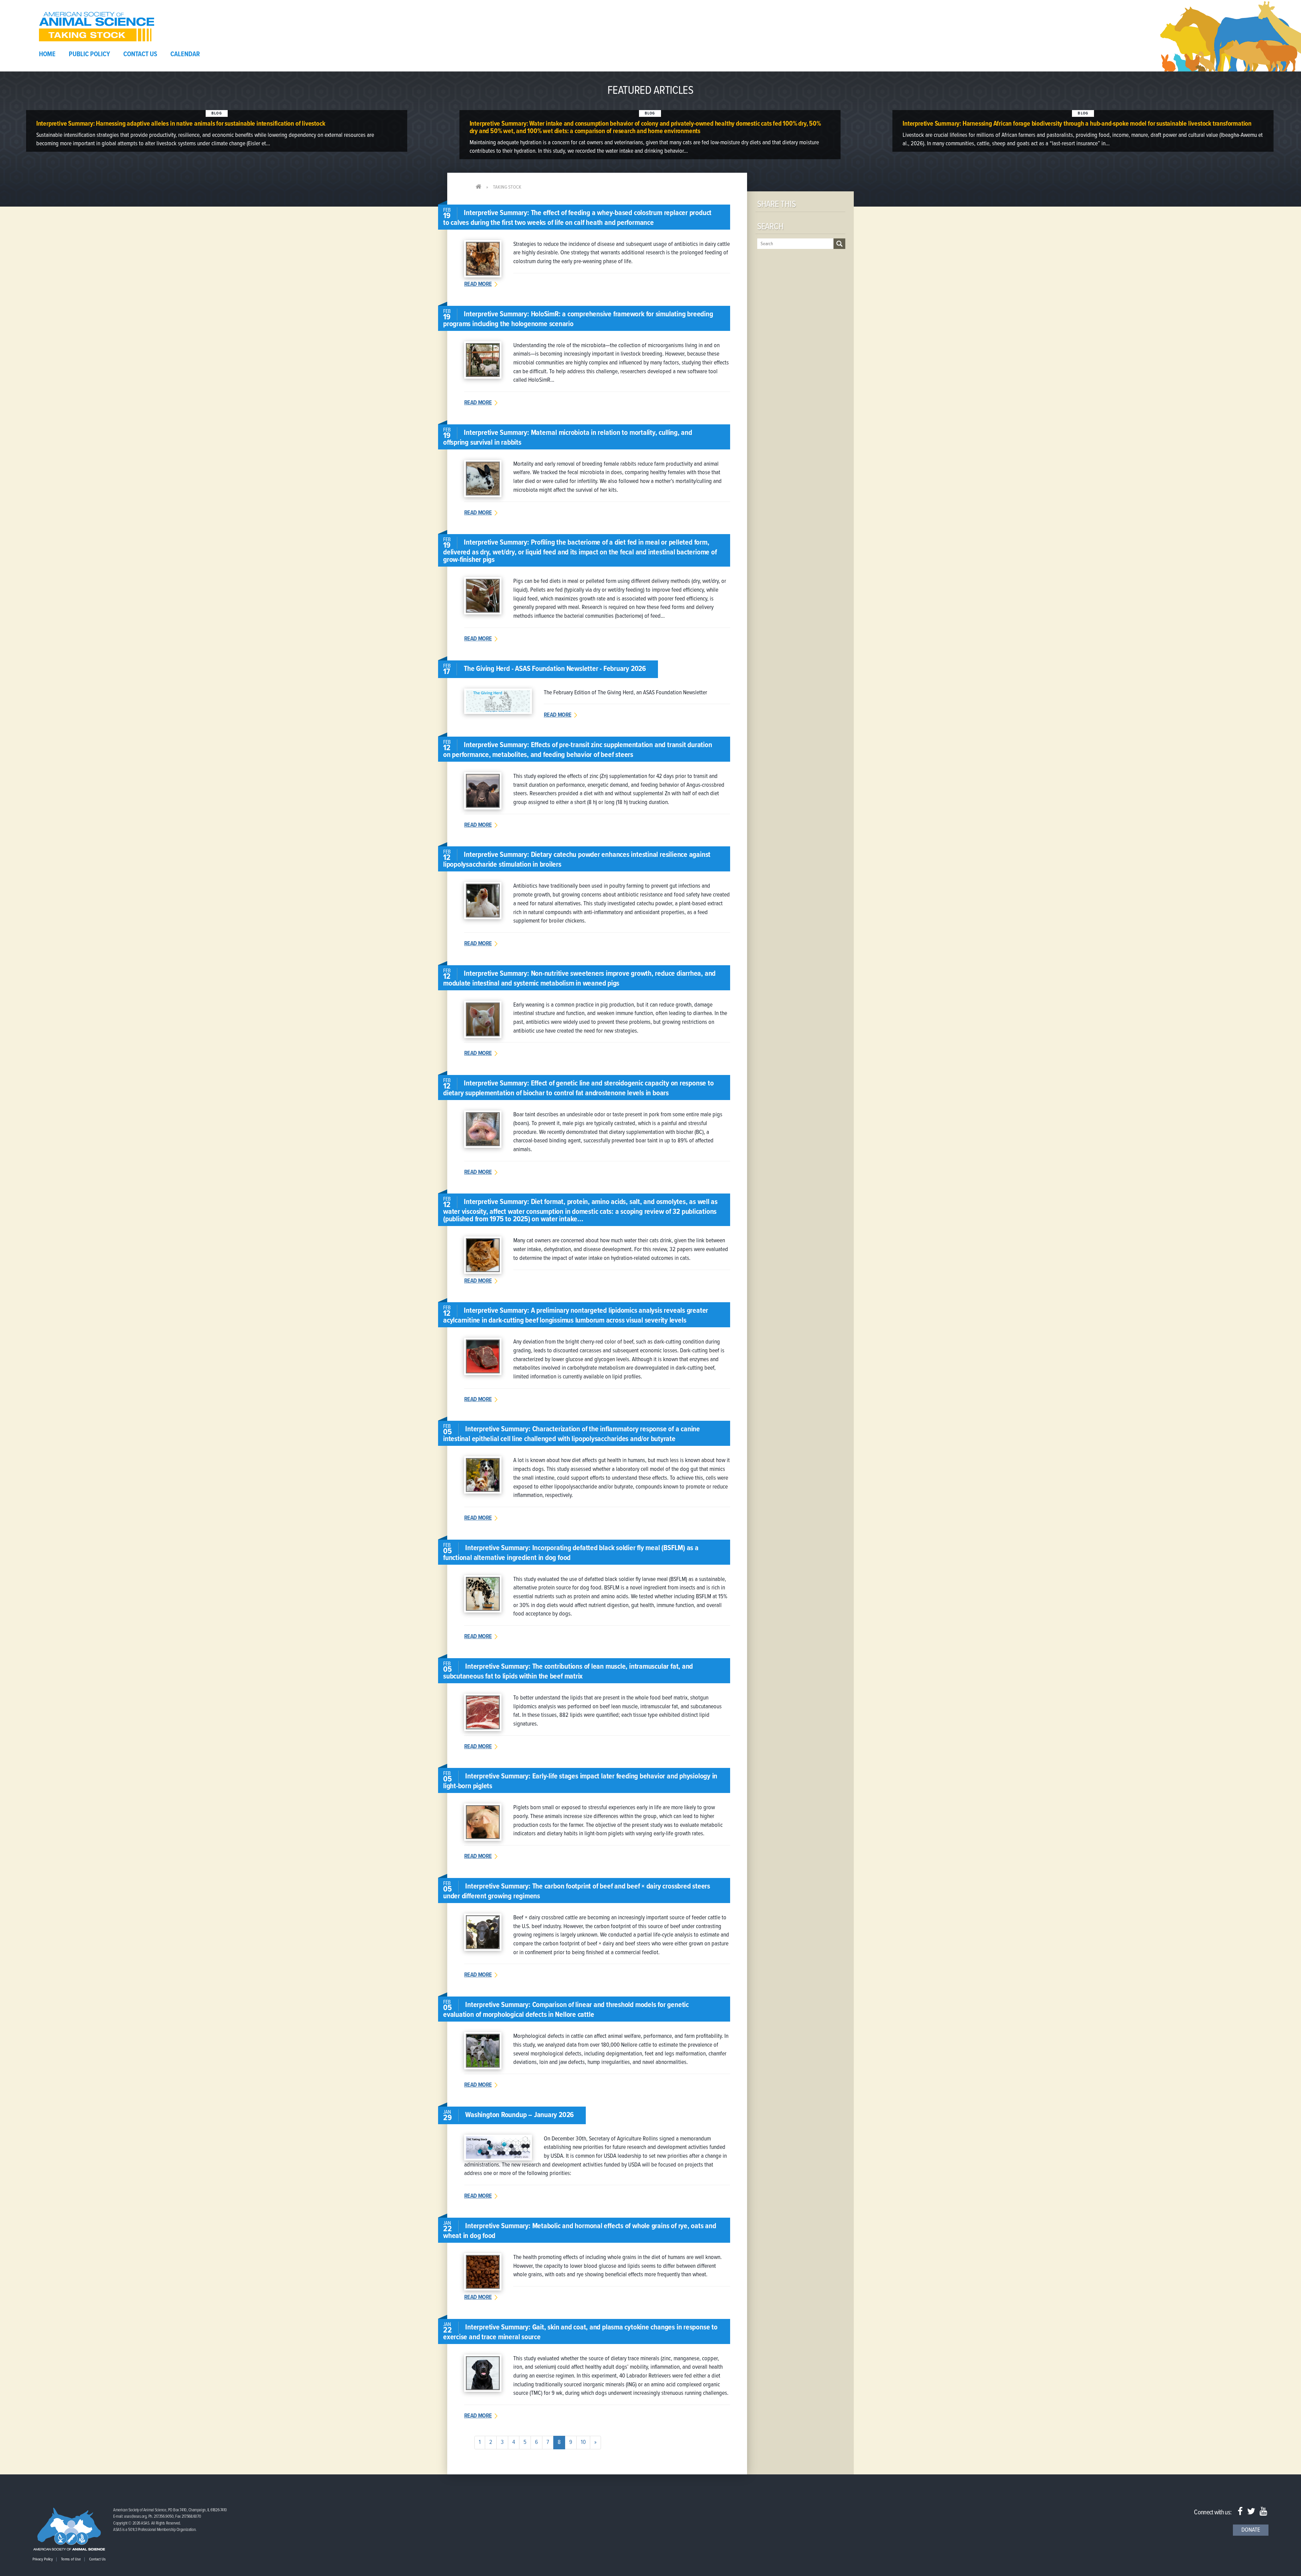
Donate (1251, 2530)
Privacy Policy (43, 2559)
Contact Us (140, 55)
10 (583, 2442)
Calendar (185, 55)
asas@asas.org (135, 2517)
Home (47, 55)
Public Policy (89, 55)
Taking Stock (507, 187)
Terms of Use (71, 2559)
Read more (478, 284)
